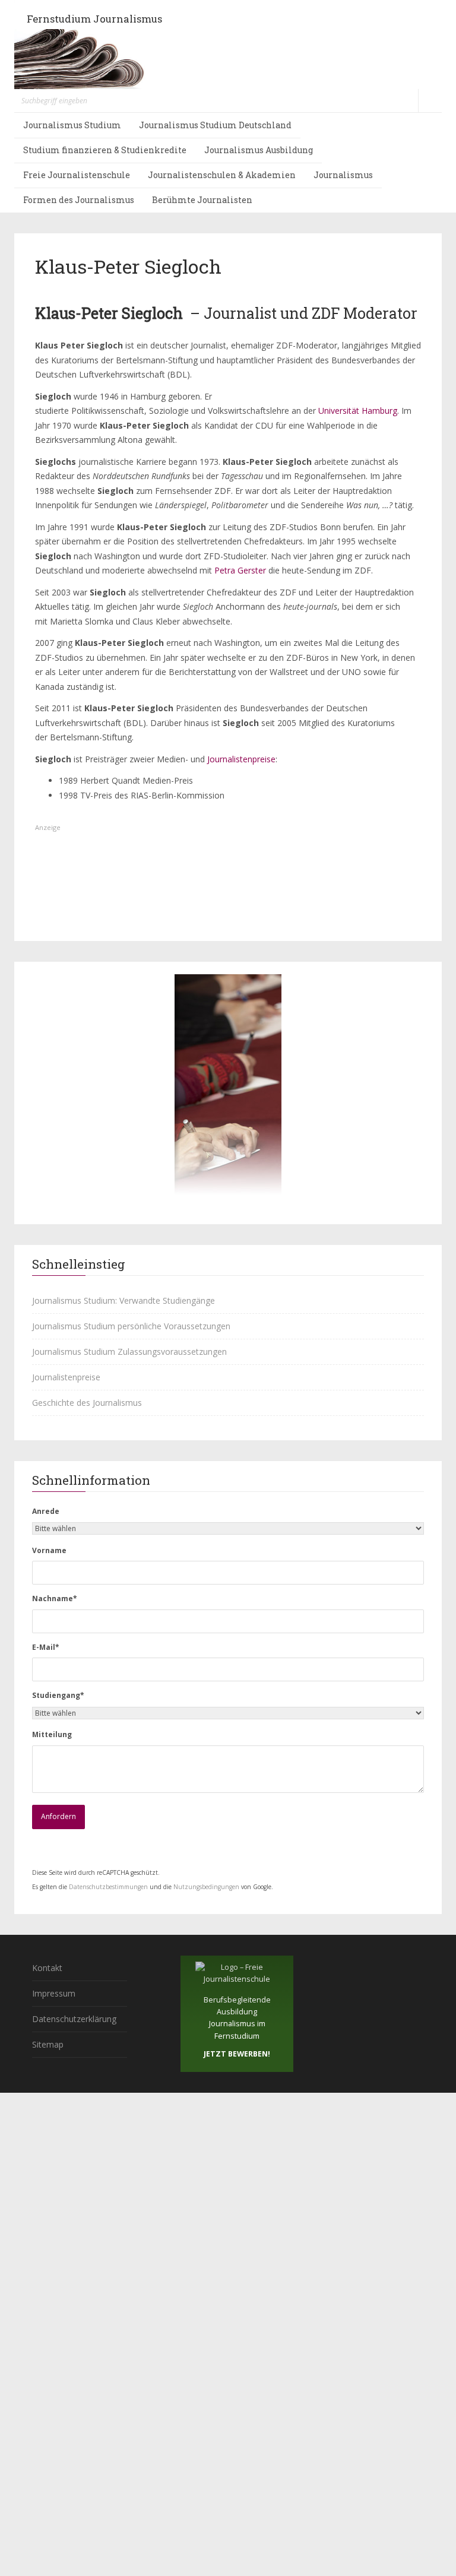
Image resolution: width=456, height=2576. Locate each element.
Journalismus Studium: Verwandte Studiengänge (123, 1300)
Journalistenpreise (241, 759)
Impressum (54, 1993)
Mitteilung (52, 1734)
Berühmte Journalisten (202, 200)
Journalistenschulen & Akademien (222, 175)
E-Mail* (46, 1647)
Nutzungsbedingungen (206, 1887)
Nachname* (55, 1598)
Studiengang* (58, 1695)
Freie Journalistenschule (77, 175)
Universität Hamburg (358, 411)
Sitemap (48, 2044)
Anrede (46, 1511)
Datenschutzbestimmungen (108, 1887)
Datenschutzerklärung (74, 2019)
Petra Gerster (240, 570)
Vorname (49, 1550)
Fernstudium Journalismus (94, 19)
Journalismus (343, 175)
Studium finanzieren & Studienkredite (105, 150)
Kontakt (47, 1968)
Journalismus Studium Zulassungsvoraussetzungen (129, 1352)
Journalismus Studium (72, 125)
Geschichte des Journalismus (87, 1403)
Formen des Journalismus (79, 200)
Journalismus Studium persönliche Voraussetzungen (131, 1326)
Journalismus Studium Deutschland (215, 125)
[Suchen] (430, 101)
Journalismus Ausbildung (259, 150)
